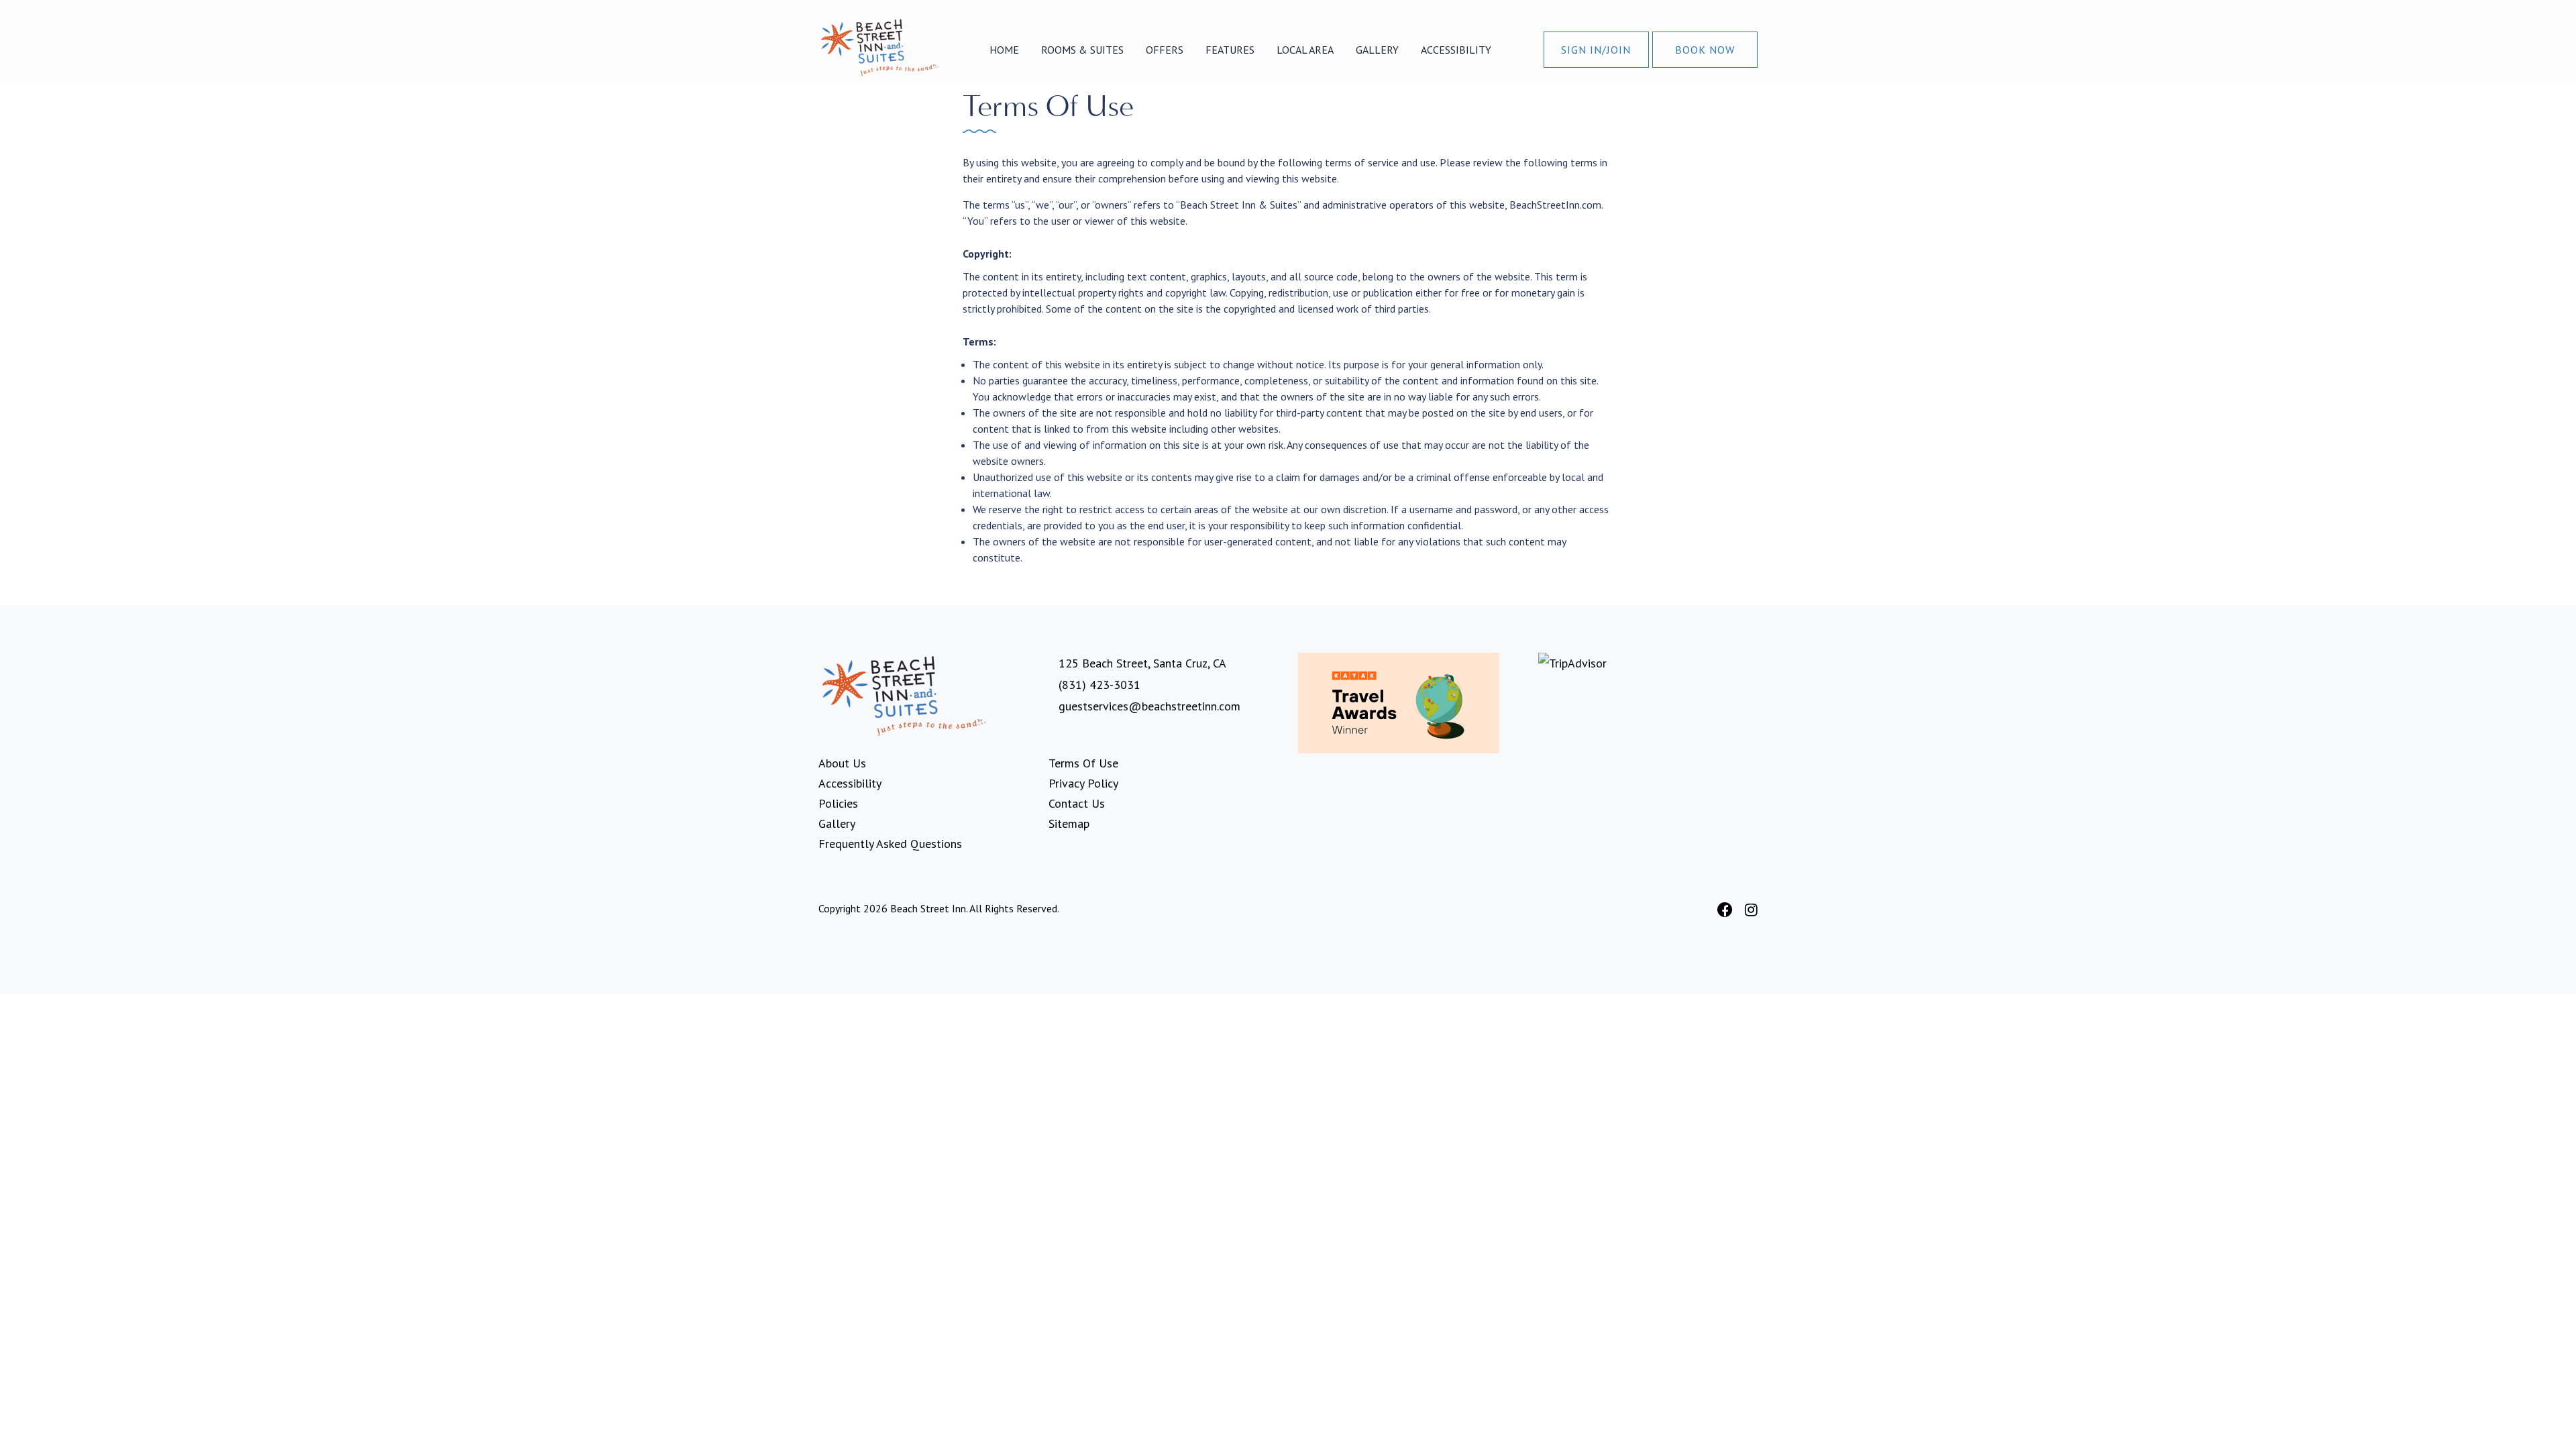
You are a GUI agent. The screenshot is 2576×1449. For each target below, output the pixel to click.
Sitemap (1069, 823)
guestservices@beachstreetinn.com (1149, 706)
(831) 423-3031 (1099, 685)
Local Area (1305, 50)
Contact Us (1077, 803)
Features (1230, 50)
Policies (838, 803)
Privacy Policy (1083, 783)
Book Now (1705, 50)
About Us (842, 763)
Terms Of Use (1083, 763)
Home (1004, 50)
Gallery (1377, 50)
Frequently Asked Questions (890, 844)
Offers (1165, 50)
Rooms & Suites (1082, 50)
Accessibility (1456, 50)
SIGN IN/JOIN (1596, 50)
